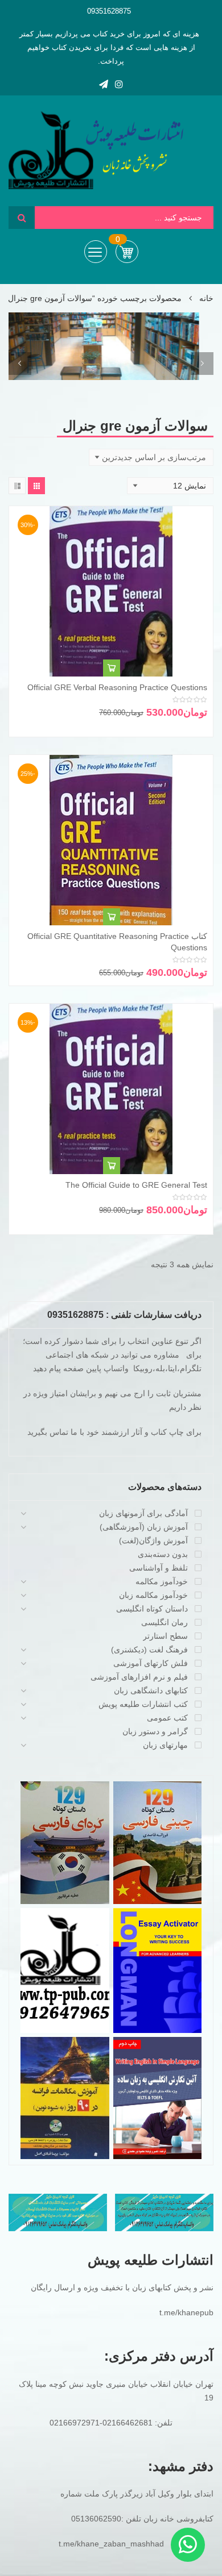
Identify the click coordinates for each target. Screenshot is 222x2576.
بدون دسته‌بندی (163, 1554)
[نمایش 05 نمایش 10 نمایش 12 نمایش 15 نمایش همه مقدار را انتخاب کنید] (170, 486)
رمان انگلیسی (165, 1622)
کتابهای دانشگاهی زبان (151, 1690)
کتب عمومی (167, 1718)
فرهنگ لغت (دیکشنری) (149, 1650)
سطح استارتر (165, 1636)
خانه (206, 298)
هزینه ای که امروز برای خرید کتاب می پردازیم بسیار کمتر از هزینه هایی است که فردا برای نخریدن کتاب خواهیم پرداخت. (109, 47)
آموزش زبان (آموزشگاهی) (144, 1527)
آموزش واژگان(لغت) (153, 1540)
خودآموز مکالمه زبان (153, 1595)
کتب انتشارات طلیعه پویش (143, 1704)
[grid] (36, 486)
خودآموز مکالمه (162, 1581)
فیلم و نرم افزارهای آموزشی (139, 1677)
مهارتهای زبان (165, 1745)
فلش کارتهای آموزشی (151, 1663)
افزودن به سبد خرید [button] (112, 668)
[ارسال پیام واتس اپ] (188, 2545)
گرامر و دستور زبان (155, 1731)
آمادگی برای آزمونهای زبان (143, 1513)
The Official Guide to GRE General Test (136, 1185)
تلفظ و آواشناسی (159, 1568)
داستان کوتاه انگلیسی (152, 1609)
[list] (17, 486)
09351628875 (109, 11)
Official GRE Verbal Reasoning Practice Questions (117, 687)
